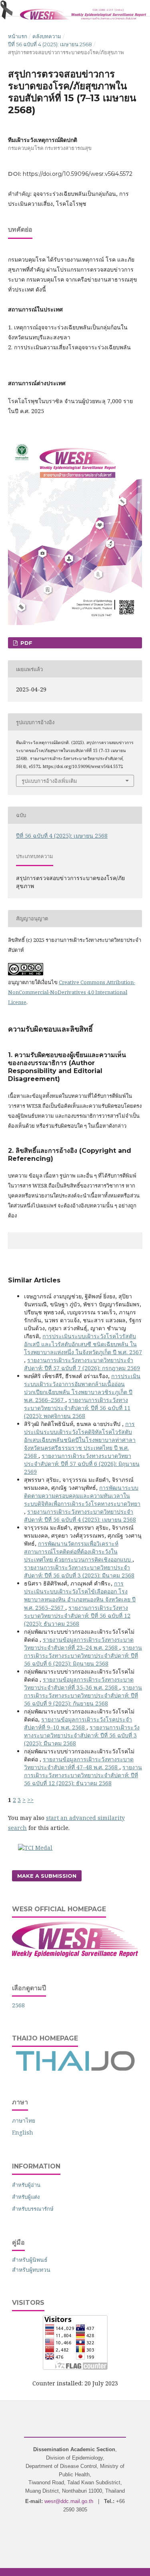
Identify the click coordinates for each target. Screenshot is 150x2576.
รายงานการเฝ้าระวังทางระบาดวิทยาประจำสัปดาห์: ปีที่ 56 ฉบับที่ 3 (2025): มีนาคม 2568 (79, 1571)
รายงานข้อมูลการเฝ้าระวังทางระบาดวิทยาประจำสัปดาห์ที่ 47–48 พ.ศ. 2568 (79, 1763)
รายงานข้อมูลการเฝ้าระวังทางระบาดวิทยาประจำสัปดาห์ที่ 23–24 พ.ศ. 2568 (79, 1643)
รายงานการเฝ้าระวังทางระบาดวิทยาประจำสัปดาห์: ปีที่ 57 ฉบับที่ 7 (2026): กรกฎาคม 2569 (82, 1364)
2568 (18, 2005)
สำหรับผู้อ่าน (26, 2185)
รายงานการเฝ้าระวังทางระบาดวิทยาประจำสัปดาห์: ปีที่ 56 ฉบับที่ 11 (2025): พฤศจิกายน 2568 (77, 1408)
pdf (26, 643)
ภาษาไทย (24, 2120)
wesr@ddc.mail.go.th (69, 2501)
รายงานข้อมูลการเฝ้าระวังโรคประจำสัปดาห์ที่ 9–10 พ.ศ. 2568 (78, 1723)
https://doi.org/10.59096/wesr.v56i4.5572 (78, 174)
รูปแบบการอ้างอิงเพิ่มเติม (49, 781)
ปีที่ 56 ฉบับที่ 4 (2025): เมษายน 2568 (50, 44)
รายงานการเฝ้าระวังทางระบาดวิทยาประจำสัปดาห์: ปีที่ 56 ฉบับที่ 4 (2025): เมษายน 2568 (80, 1515)
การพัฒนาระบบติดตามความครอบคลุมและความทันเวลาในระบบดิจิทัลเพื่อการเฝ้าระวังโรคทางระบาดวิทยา (82, 1496)
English (23, 2132)
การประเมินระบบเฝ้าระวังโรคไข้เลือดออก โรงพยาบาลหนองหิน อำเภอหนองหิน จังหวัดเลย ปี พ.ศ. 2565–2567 (80, 1595)
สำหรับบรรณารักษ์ (33, 2209)
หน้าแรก (18, 36)
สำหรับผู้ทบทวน (31, 2270)
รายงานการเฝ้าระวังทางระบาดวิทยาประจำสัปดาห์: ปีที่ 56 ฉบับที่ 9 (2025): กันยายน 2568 (83, 1695)
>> (30, 1800)
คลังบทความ (47, 36)
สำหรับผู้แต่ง (26, 2197)
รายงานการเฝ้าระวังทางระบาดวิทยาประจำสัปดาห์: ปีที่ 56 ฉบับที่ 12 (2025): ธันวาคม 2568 (77, 1616)
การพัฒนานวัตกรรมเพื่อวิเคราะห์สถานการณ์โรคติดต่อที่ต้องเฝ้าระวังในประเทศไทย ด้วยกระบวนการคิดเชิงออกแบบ (78, 1551)
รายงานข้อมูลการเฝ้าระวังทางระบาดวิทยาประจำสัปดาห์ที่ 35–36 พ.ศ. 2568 (79, 1683)
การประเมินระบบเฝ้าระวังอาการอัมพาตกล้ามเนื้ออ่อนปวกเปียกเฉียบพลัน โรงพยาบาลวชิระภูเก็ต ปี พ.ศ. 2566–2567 (82, 1388)
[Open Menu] (8, 8)
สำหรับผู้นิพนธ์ (30, 2260)
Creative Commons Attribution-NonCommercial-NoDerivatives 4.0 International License (72, 992)
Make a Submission (47, 1876)
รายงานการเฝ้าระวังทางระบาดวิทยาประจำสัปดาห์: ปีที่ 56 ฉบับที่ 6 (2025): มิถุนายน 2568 (83, 1655)
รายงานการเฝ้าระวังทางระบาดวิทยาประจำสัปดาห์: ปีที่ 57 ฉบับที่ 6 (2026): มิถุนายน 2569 (82, 1464)
